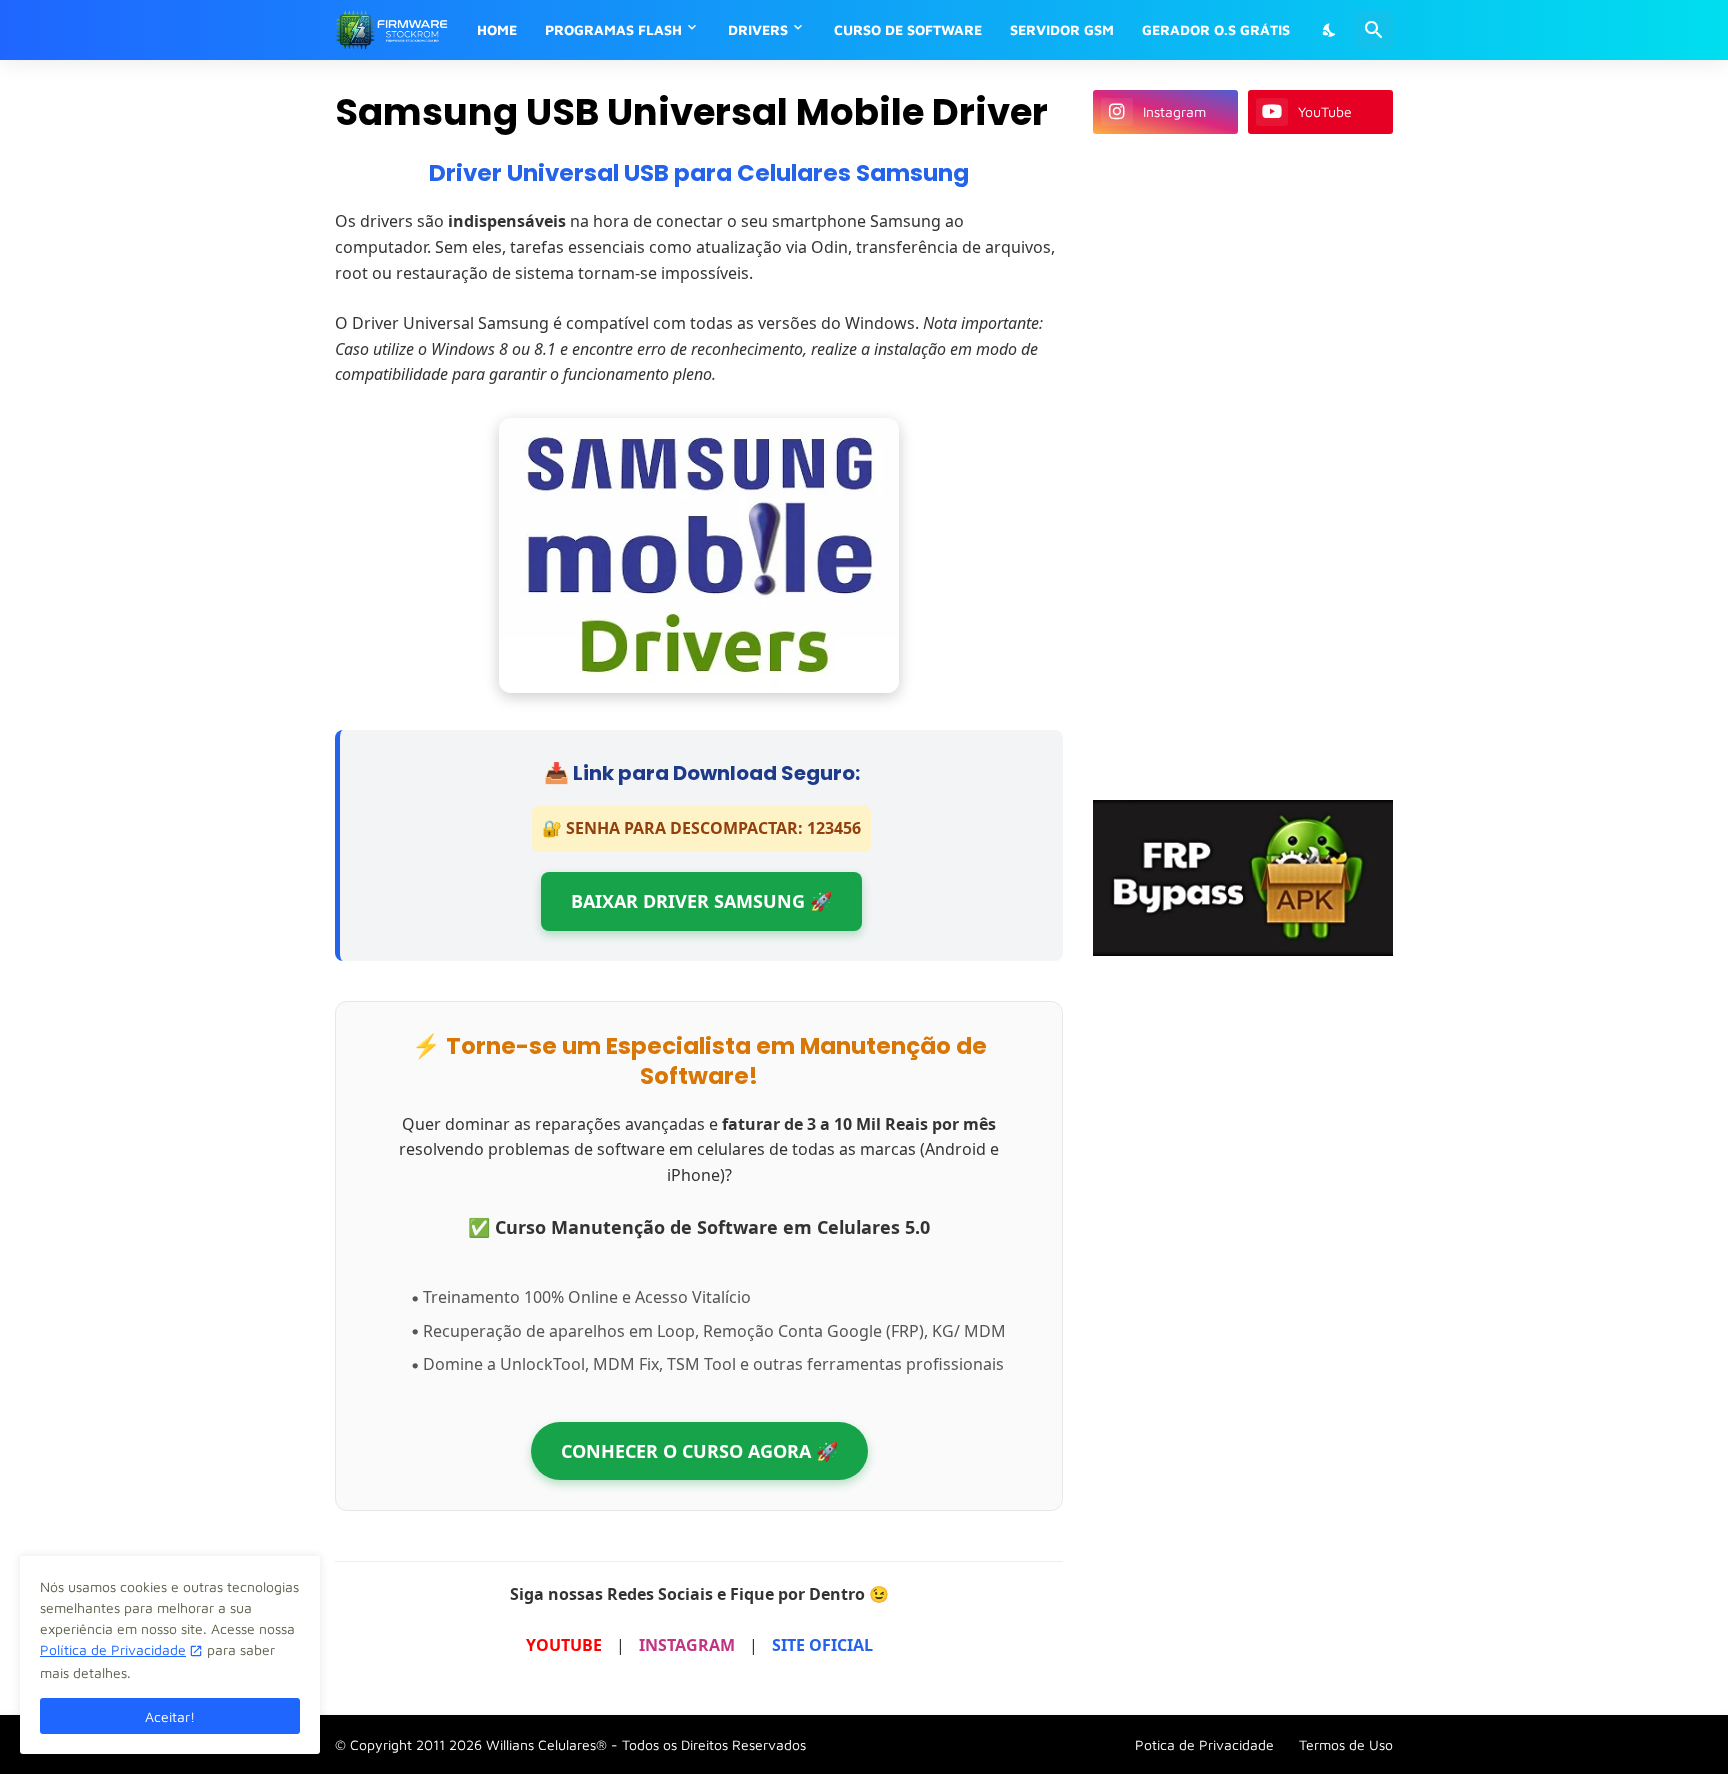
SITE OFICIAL (822, 1645)
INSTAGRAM (687, 1645)
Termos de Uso (1346, 1744)
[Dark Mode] (1330, 30)
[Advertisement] (1243, 464)
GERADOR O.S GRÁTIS (1216, 29)
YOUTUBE (564, 1645)
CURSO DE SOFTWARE (908, 29)
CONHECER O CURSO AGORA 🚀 (699, 1451)
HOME (497, 29)
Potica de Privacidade (1204, 1744)
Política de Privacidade (113, 1649)
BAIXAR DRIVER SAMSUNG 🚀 (701, 901)
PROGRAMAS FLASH (613, 29)
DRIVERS (758, 29)
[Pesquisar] (1374, 30)
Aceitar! (170, 1716)
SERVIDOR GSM (1062, 29)
